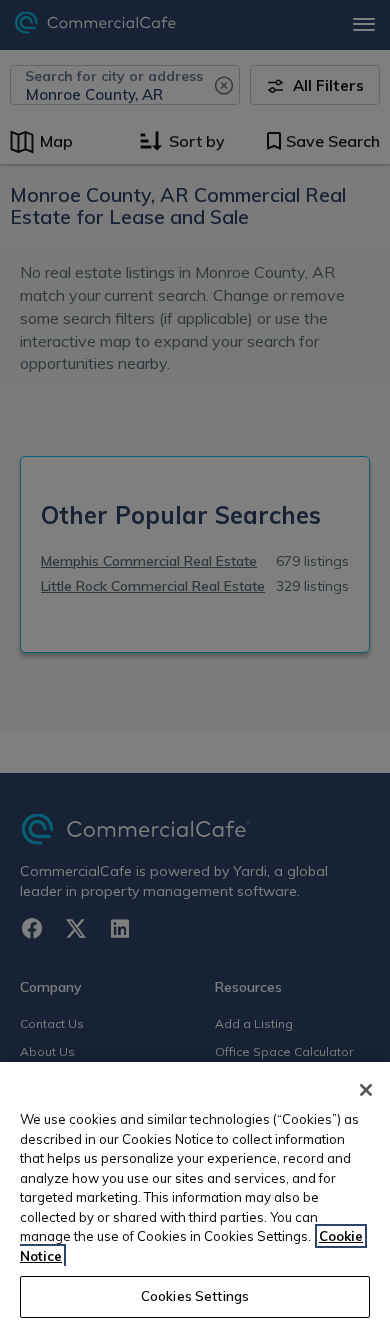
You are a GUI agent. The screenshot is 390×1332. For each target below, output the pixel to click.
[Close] (366, 1090)
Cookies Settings (195, 1296)
